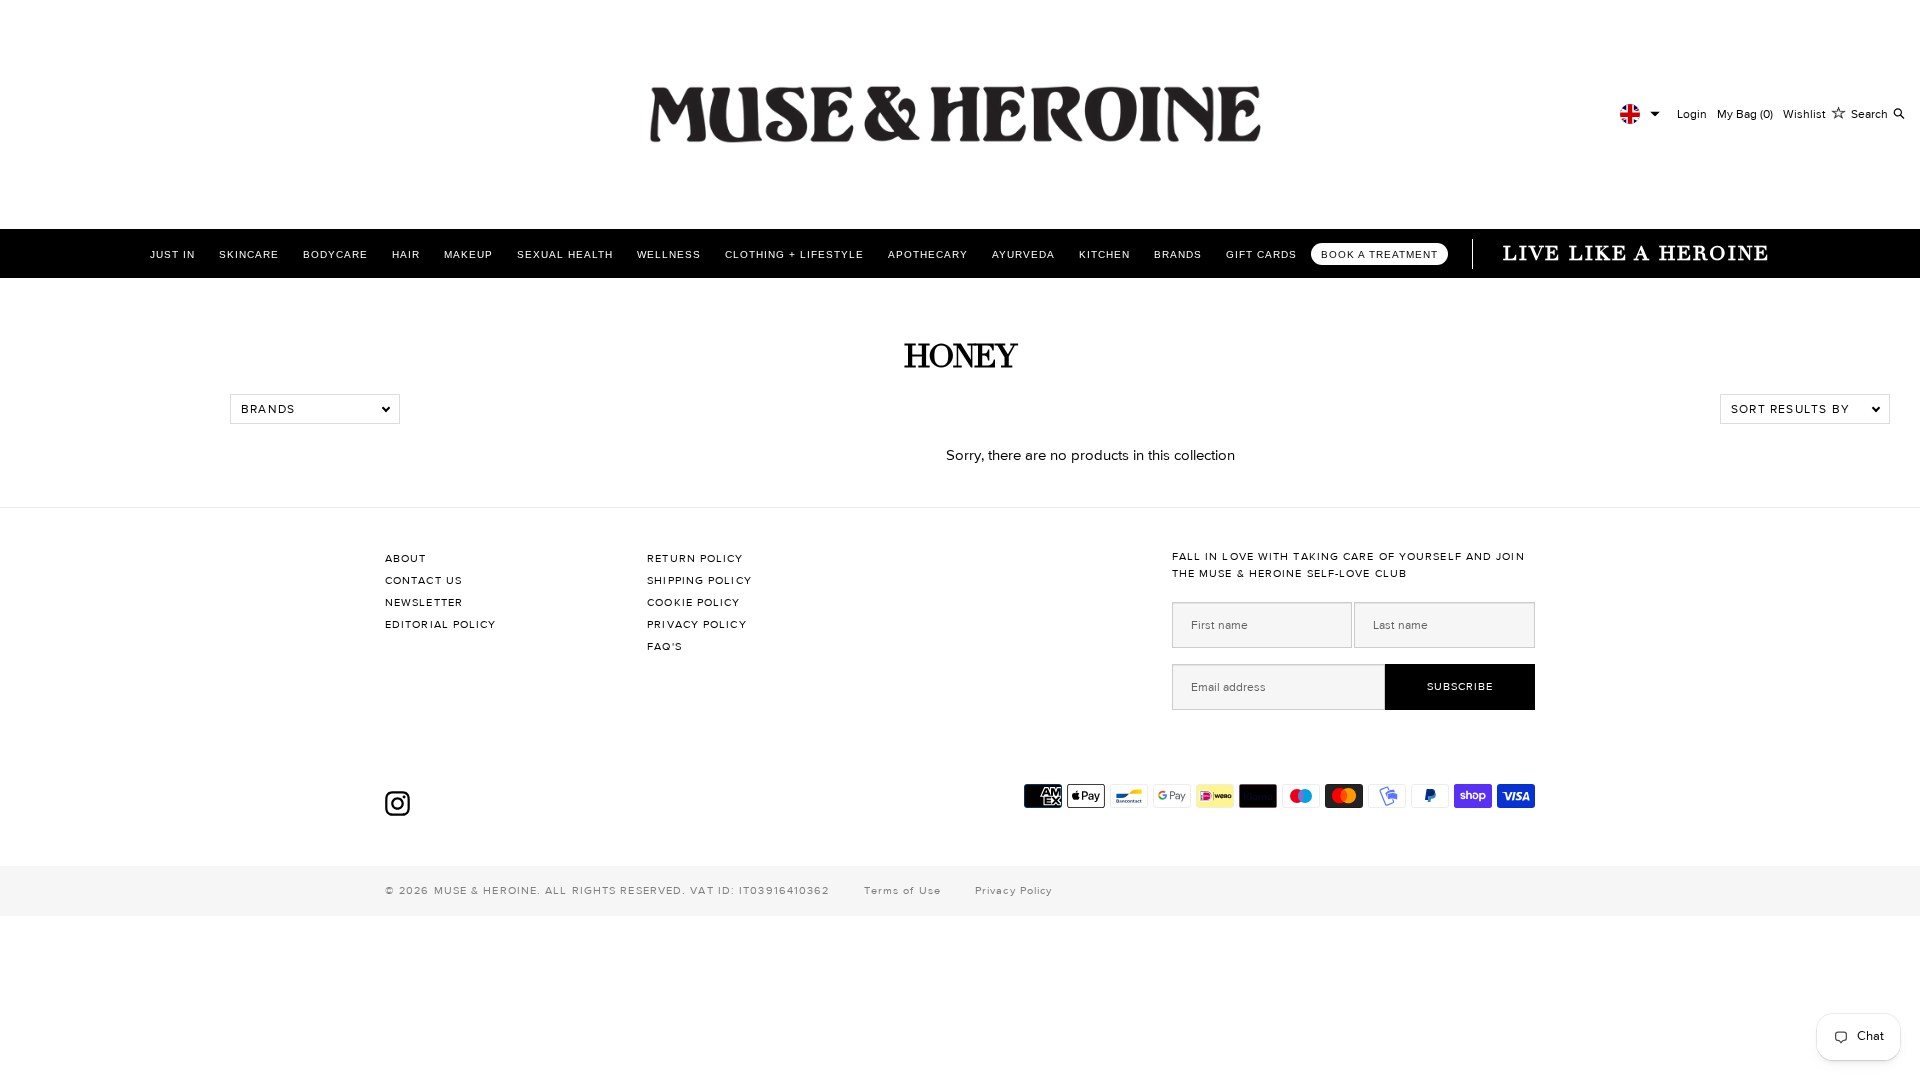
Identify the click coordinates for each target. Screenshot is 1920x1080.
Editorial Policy (441, 624)
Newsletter (424, 602)
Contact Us (423, 580)
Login (1692, 114)
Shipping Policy (699, 580)
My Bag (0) (1745, 114)
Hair (406, 254)
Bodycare (335, 254)
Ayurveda (1023, 254)
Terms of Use (902, 890)
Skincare (249, 254)
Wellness (669, 254)
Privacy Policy (696, 624)
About (406, 558)
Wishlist (1804, 114)
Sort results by (1790, 409)
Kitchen (1104, 254)
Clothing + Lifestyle (794, 254)
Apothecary (928, 254)
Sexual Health (565, 254)
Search (1869, 114)
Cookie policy (693, 602)
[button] (1640, 114)
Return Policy (695, 558)
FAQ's (664, 646)
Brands (1178, 254)
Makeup (468, 254)
